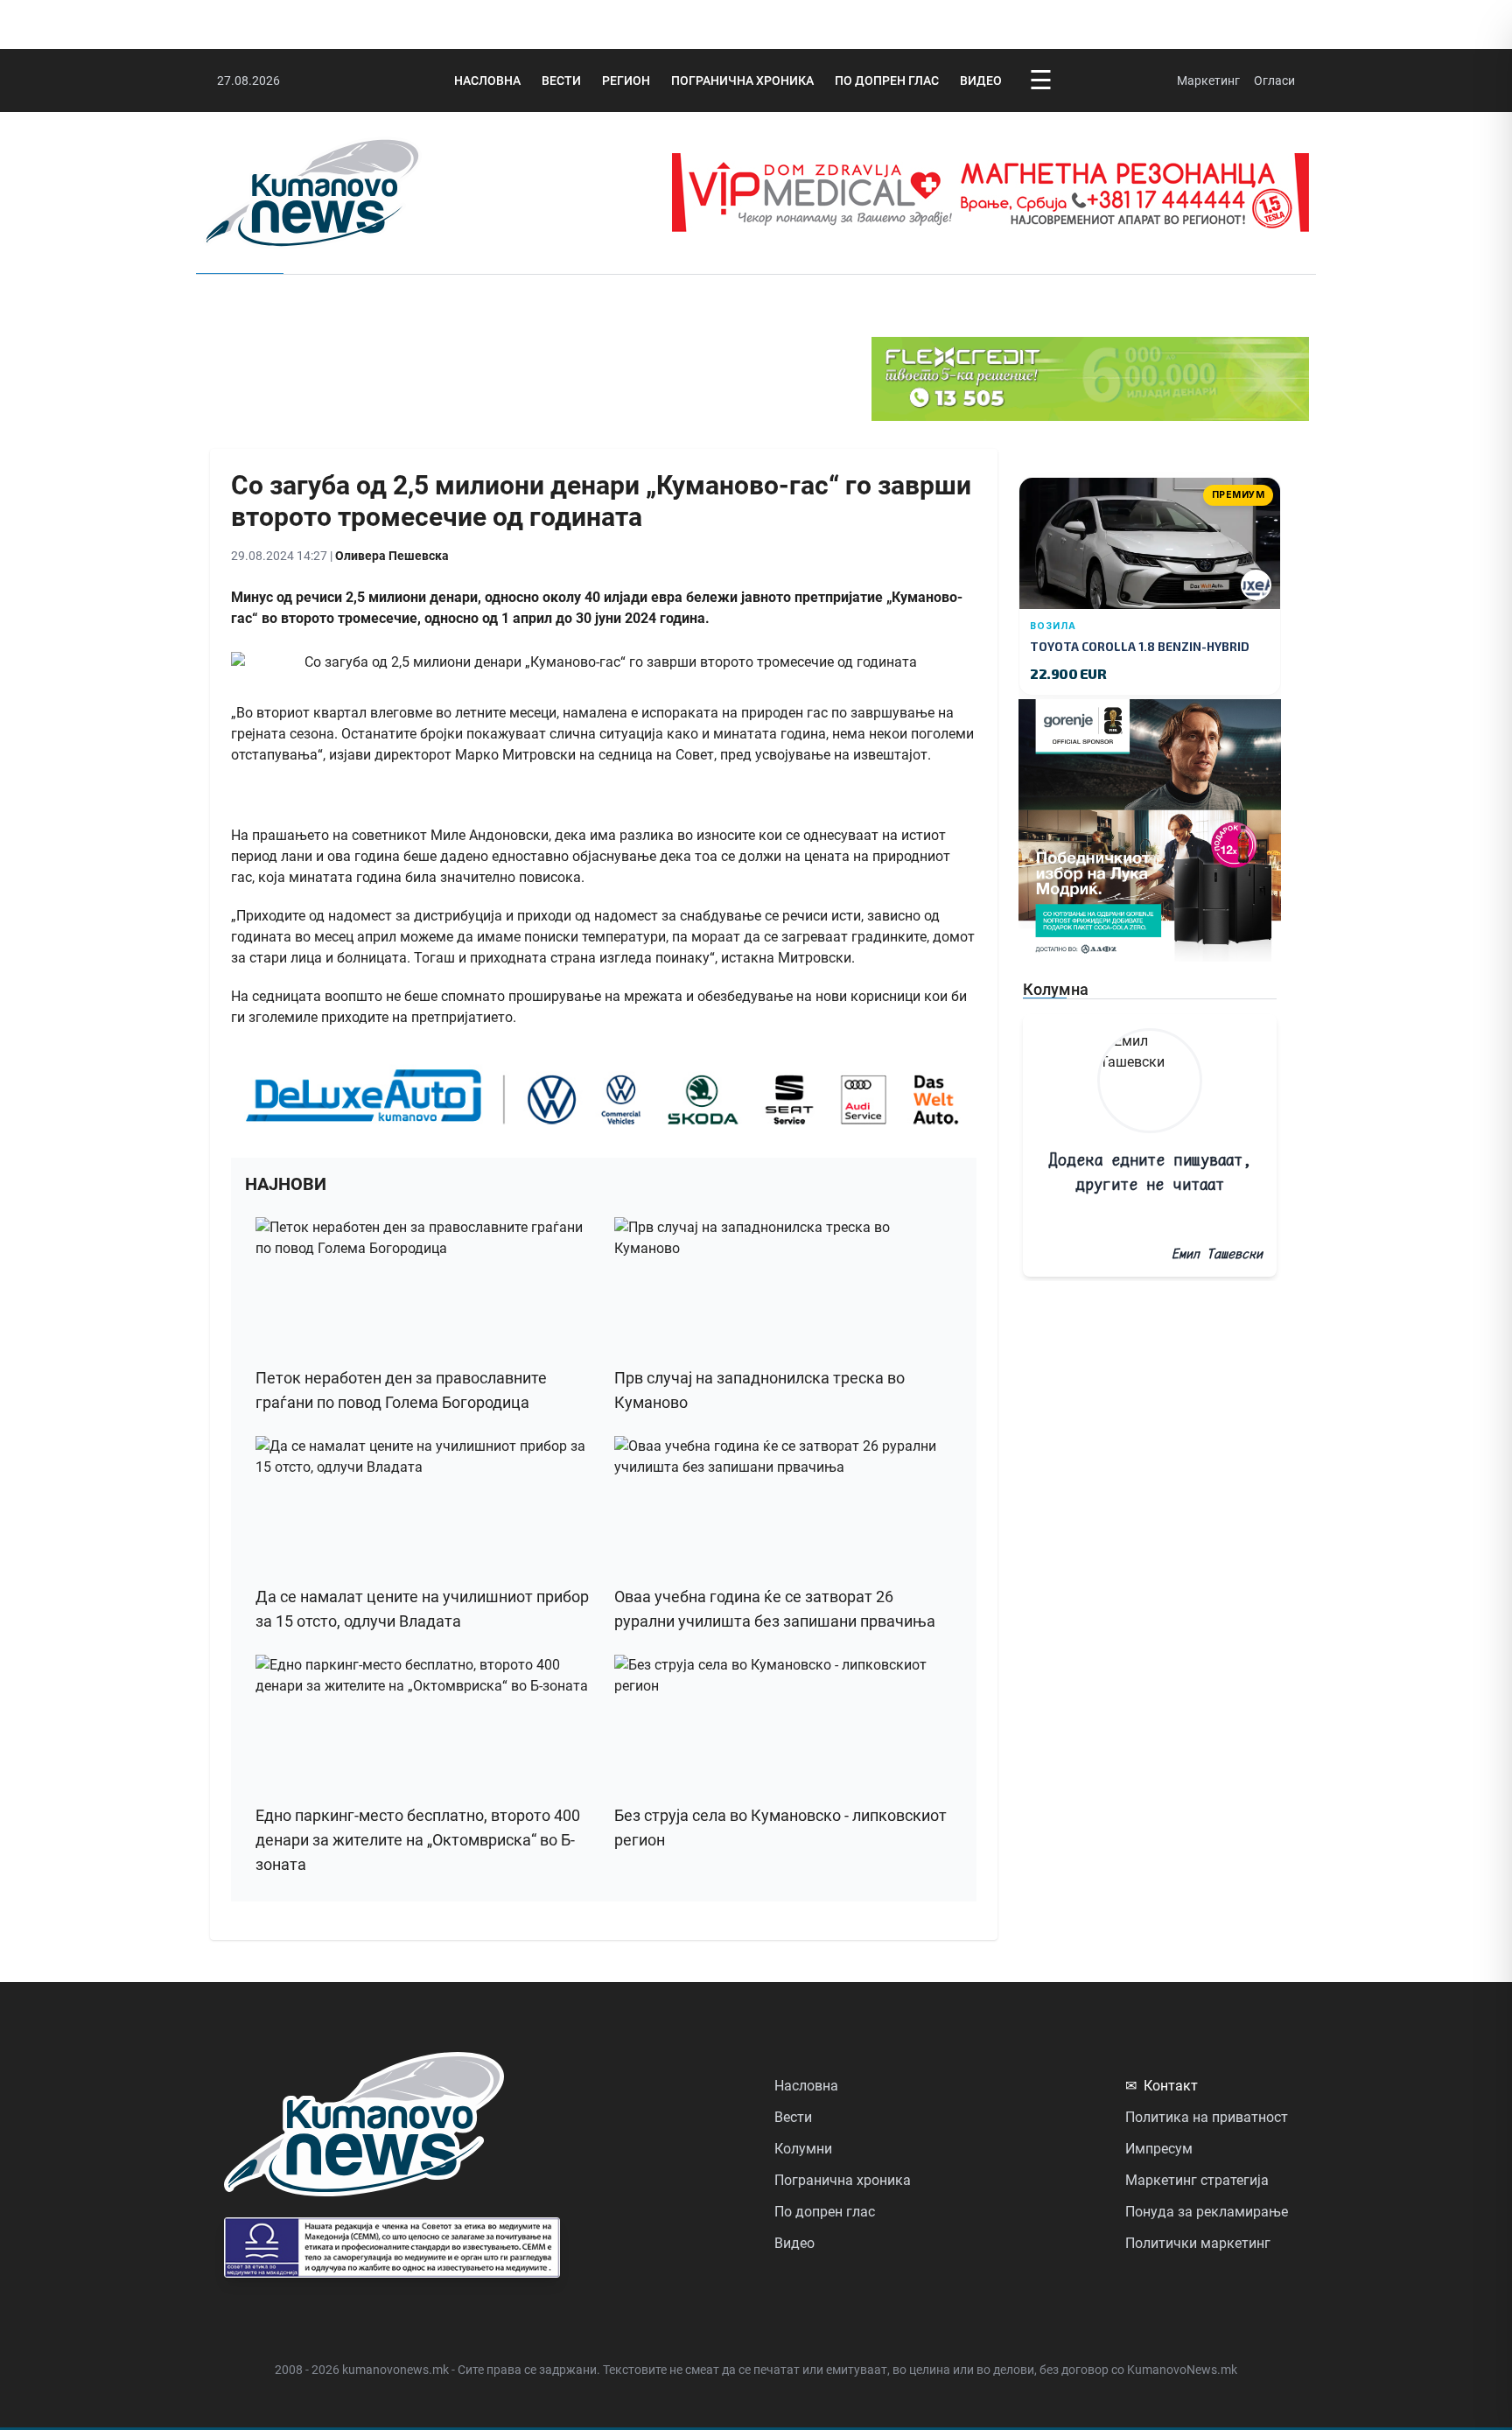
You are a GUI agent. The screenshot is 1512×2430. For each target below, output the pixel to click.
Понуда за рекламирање (1207, 2212)
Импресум (1159, 2149)
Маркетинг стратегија (1197, 2180)
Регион (626, 81)
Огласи (1274, 81)
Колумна (1056, 989)
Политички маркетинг (1198, 2243)
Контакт (1162, 2086)
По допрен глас (887, 81)
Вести (561, 81)
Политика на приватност (1207, 2117)
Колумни (803, 2149)
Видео (981, 81)
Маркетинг (1208, 81)
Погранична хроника (742, 81)
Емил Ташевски (1217, 1254)
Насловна (487, 81)
